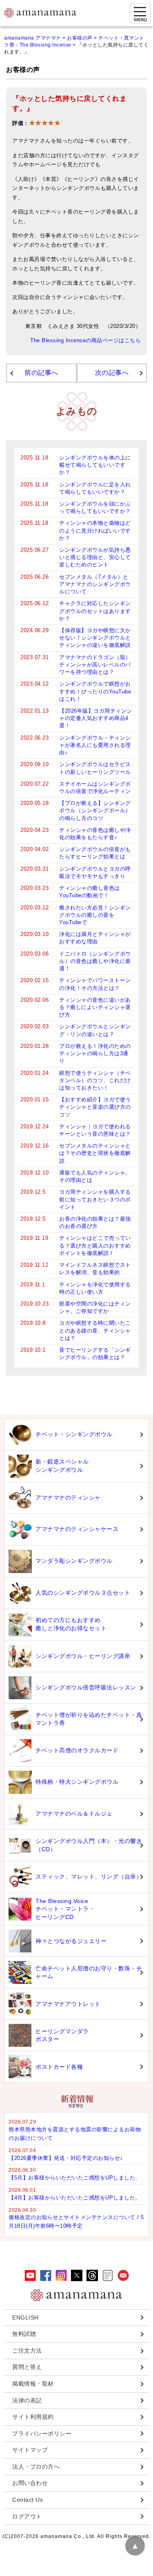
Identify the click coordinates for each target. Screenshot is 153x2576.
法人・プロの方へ (36, 2467)
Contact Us (28, 2500)
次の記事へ (112, 373)
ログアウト (27, 2516)
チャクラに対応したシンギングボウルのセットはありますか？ (95, 611)
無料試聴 (24, 2334)
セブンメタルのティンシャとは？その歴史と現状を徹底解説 (95, 1153)
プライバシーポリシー (42, 2433)
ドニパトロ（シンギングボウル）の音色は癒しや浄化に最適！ (95, 961)
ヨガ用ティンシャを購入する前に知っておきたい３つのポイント (95, 1199)
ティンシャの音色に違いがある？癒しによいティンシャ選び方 (95, 1007)
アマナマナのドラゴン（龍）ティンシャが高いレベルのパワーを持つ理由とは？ (95, 665)
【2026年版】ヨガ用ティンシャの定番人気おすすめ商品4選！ (96, 718)
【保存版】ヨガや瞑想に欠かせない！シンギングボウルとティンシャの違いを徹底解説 (95, 638)
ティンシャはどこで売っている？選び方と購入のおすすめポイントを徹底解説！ (95, 1245)
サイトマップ (30, 2450)
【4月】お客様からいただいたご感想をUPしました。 (75, 2198)
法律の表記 (27, 2400)
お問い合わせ (30, 2483)
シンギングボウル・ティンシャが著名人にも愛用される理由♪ (95, 745)
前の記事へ (41, 373)
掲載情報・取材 (33, 2384)
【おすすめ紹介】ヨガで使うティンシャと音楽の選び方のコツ (95, 1107)
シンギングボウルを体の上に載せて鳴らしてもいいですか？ (95, 465)
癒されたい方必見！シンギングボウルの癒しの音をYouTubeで (95, 915)
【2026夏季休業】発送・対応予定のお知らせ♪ (66, 2158)
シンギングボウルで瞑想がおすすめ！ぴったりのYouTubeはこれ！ (95, 691)
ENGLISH (25, 2318)
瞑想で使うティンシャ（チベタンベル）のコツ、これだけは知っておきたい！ (95, 1080)
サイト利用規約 (33, 2417)
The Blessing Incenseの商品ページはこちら (85, 341)
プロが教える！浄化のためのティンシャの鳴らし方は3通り (95, 1053)
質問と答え (27, 2367)
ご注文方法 (27, 2351)
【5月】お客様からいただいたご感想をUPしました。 (75, 2178)
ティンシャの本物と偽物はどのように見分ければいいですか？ (95, 530)
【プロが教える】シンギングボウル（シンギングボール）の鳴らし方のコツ (95, 810)
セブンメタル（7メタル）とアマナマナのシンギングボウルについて (95, 584)
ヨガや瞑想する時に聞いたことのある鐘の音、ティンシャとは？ (95, 1330)
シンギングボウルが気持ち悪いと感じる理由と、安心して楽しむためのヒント (95, 557)
